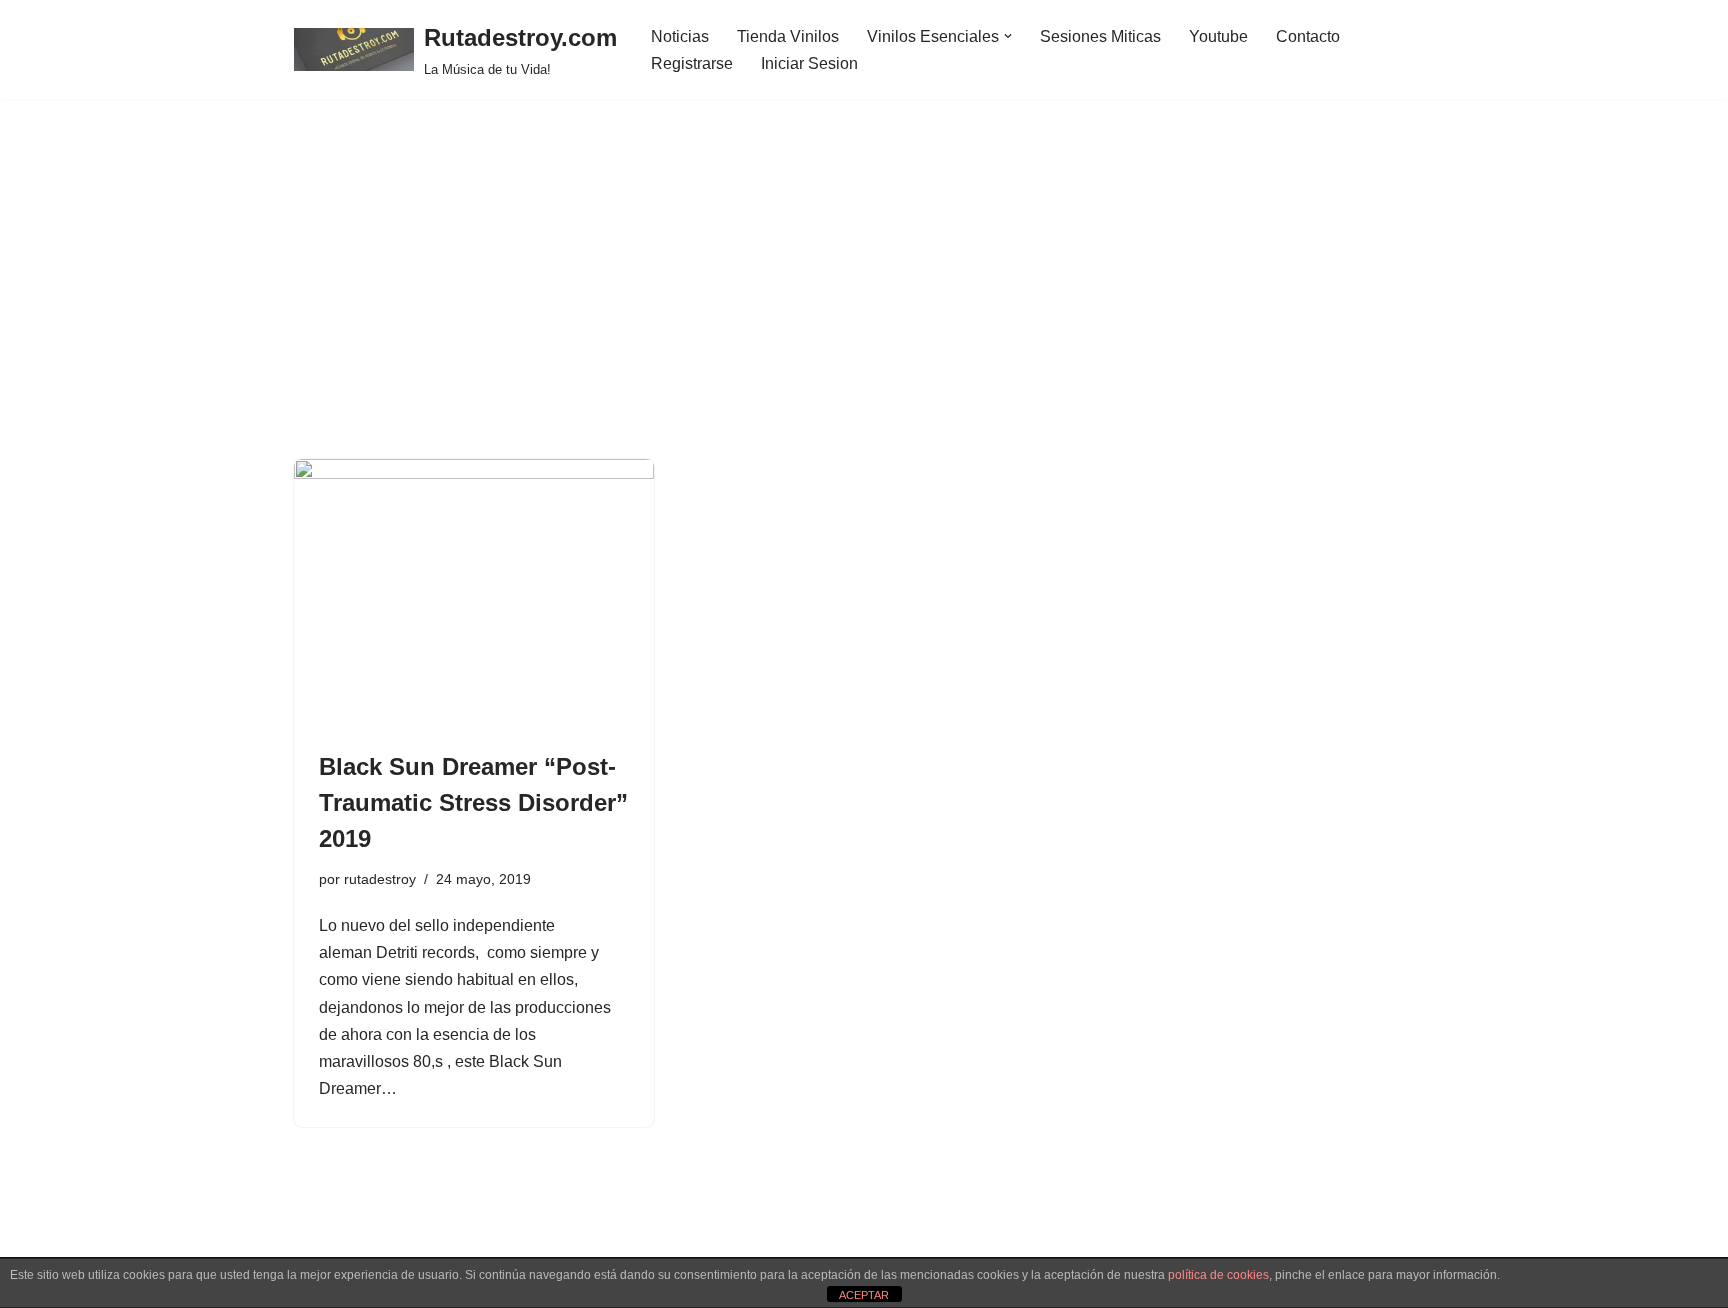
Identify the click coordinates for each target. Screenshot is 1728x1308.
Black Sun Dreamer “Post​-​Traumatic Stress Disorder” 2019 (473, 802)
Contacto (1308, 36)
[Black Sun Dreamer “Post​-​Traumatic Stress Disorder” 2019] (474, 594)
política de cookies (1218, 1275)
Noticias (680, 36)
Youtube (1218, 36)
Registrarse (692, 63)
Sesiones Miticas (1100, 36)
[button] (1008, 36)
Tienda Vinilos (788, 36)
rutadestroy (380, 879)
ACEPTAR (864, 1295)
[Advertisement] (864, 309)
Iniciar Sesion (809, 63)
